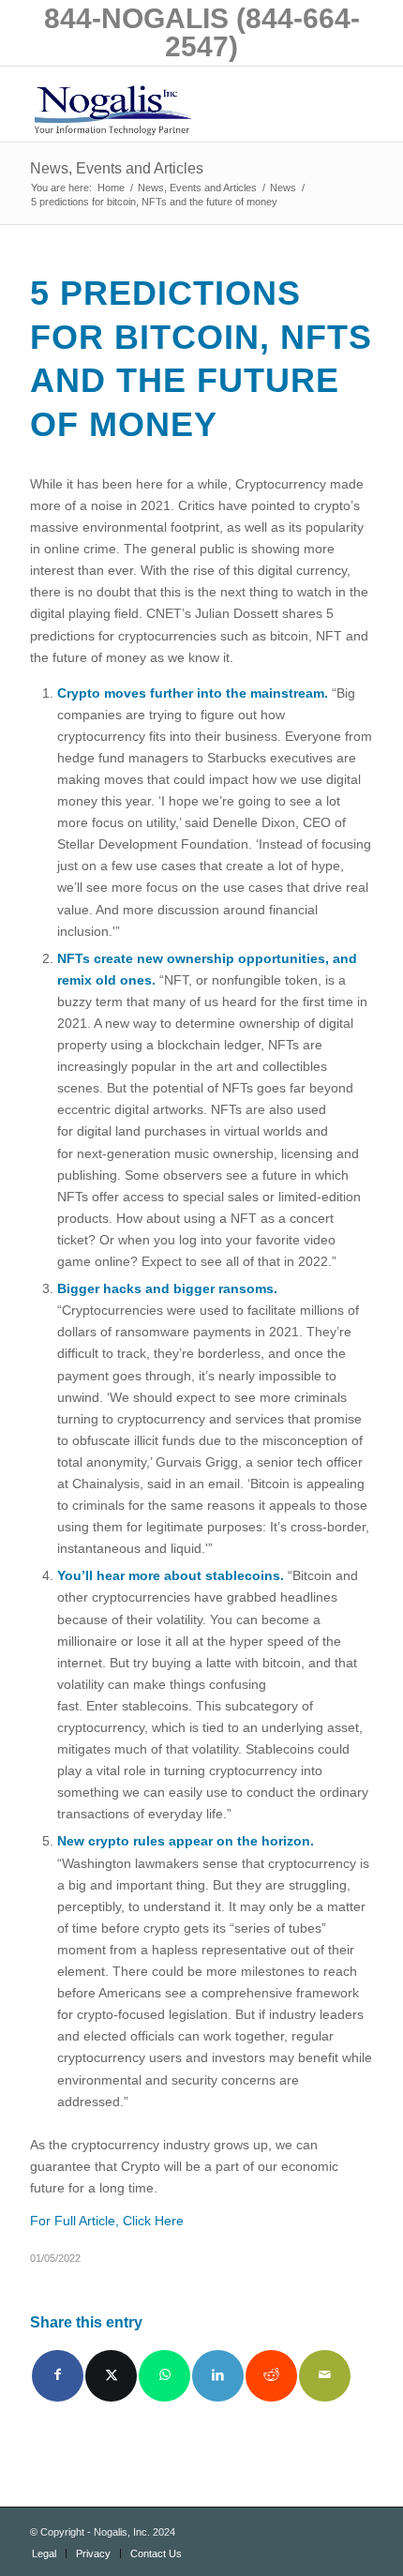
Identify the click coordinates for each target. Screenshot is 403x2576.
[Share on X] (111, 2376)
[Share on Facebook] (58, 2376)
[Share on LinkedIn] (218, 2376)
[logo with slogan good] (167, 104)
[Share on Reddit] (271, 2376)
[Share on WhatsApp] (164, 2376)
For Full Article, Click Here (107, 2221)
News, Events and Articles (117, 168)
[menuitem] (44, 2553)
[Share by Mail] (325, 2376)
